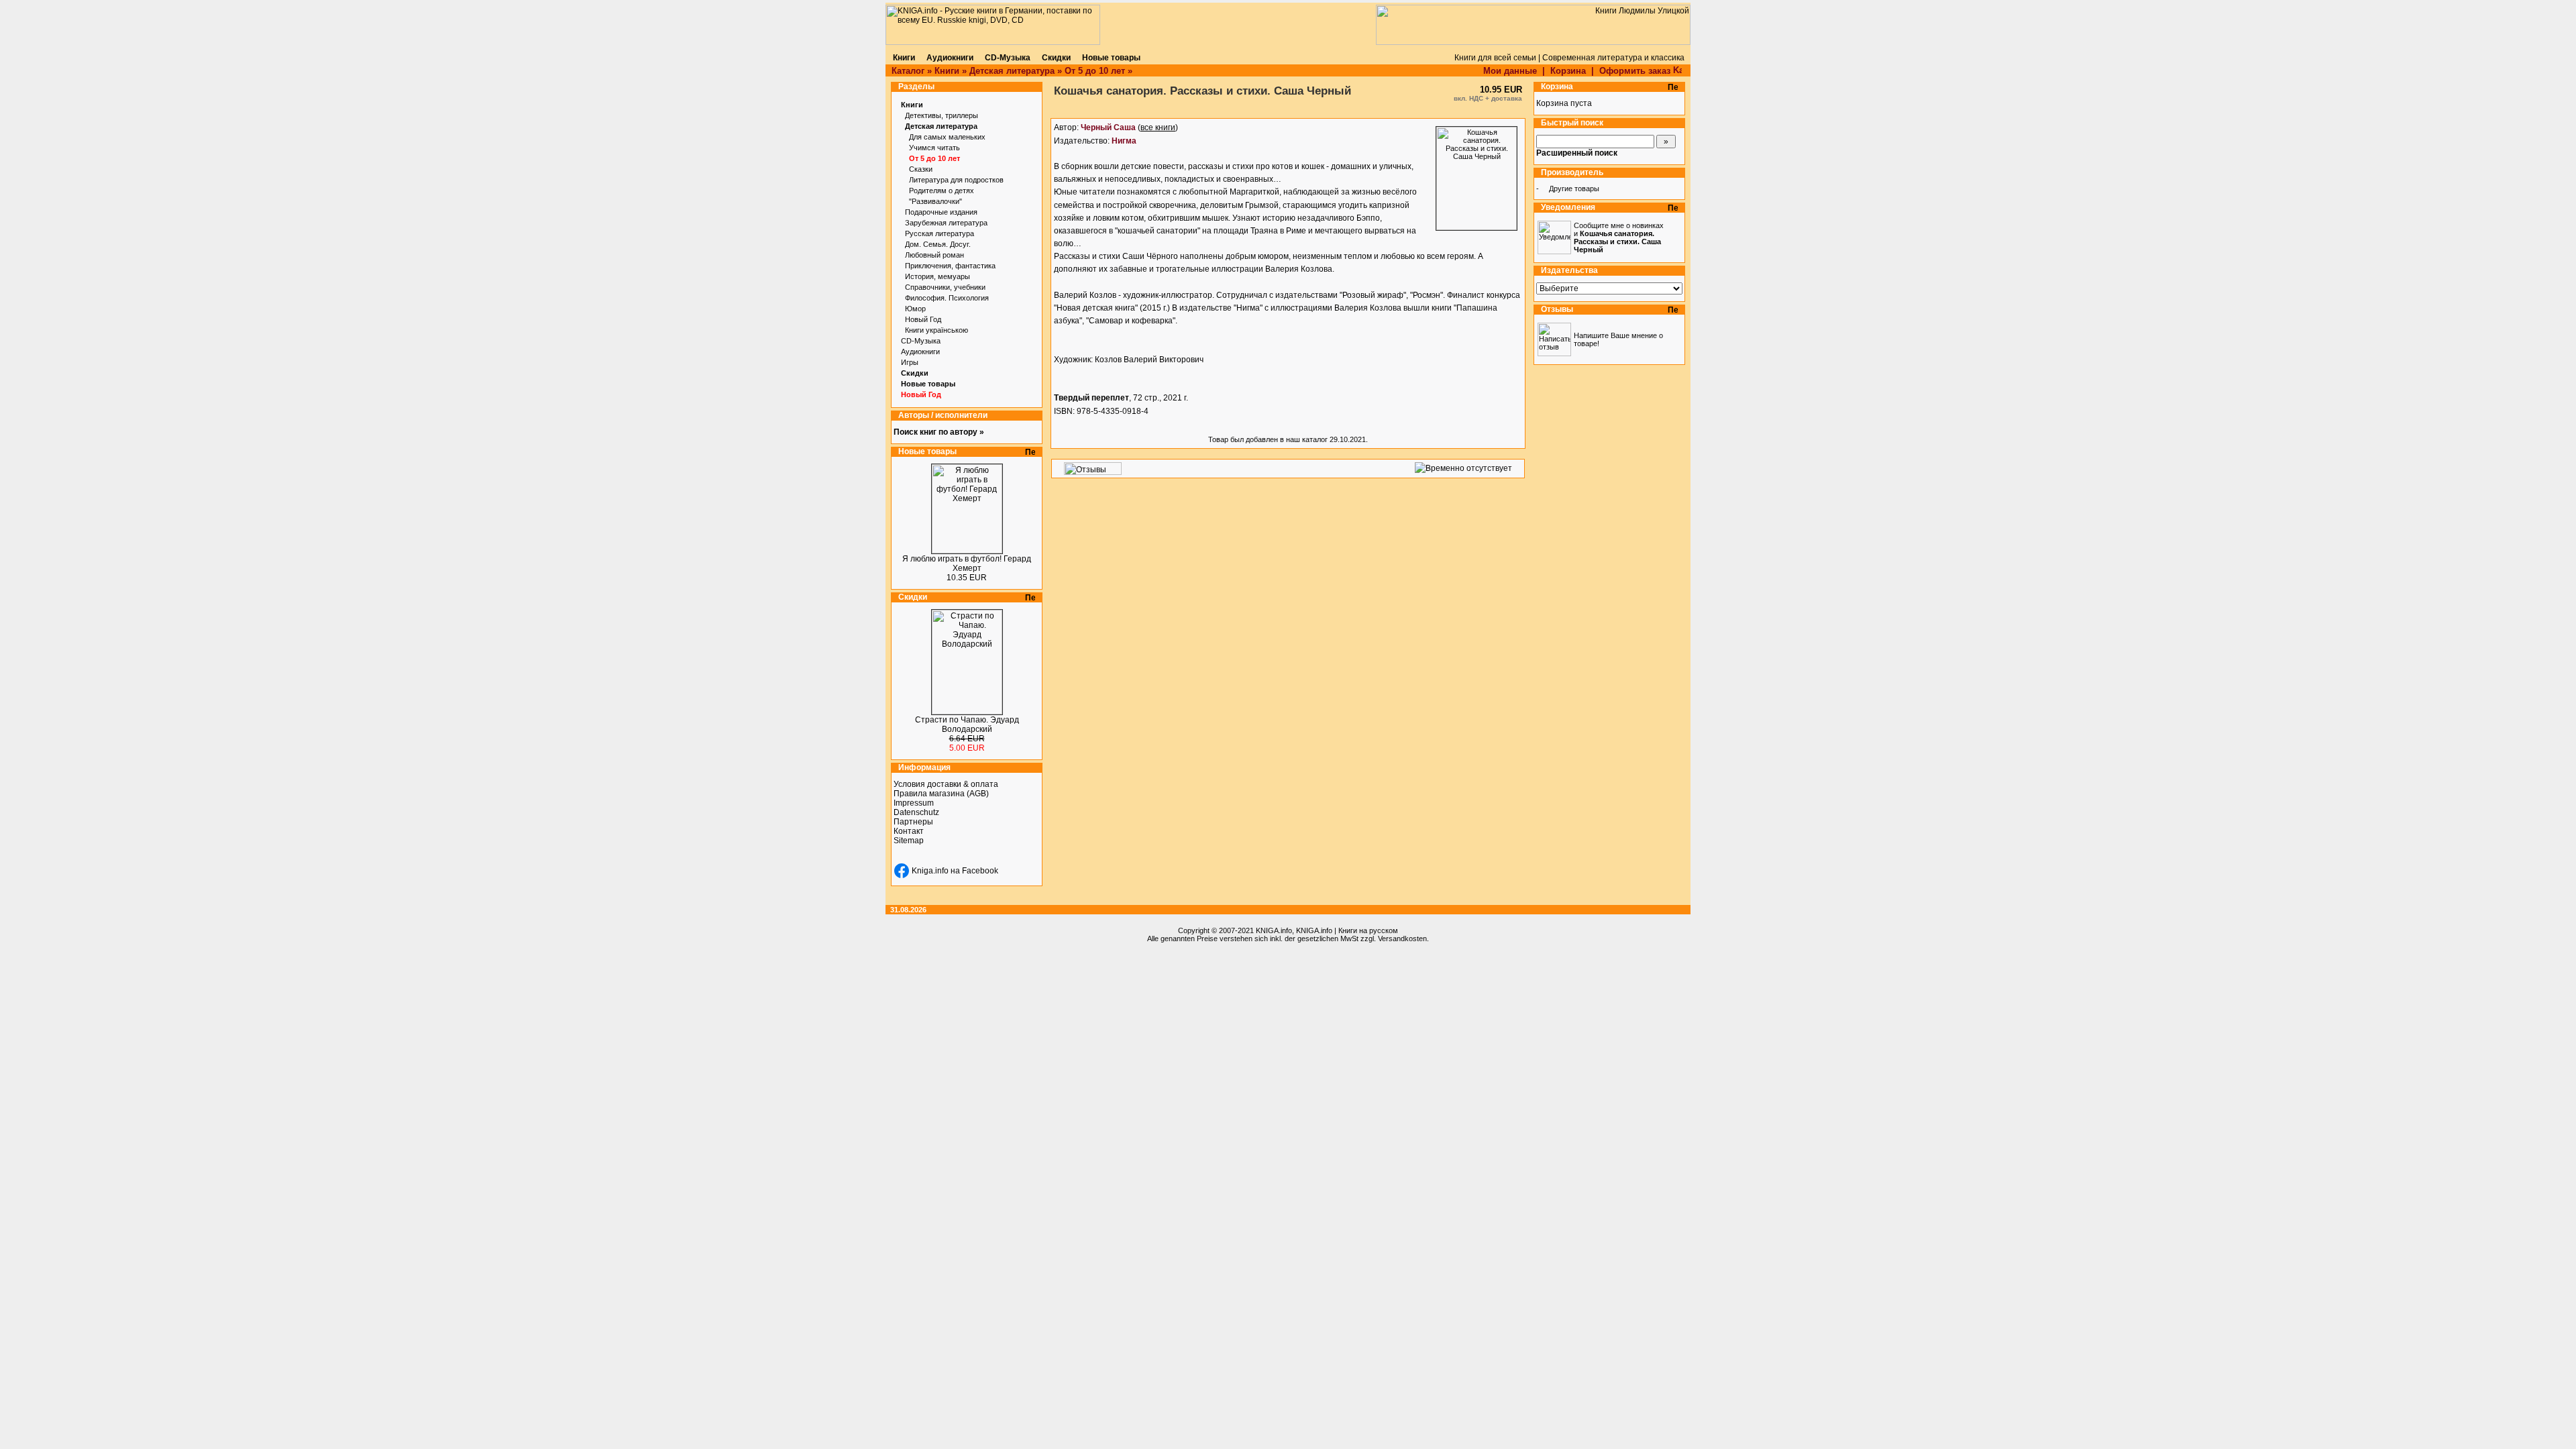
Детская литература (1012, 71)
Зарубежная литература (946, 223)
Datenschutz (916, 812)
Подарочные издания (941, 212)
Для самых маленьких (947, 137)
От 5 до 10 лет (1095, 71)
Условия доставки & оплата (946, 784)
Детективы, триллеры (942, 115)
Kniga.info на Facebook (955, 871)
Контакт (909, 831)
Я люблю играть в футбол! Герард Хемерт (967, 563)
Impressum (914, 803)
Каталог (908, 71)
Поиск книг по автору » (939, 432)
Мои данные (1510, 71)
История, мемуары (937, 276)
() (1129, 127)
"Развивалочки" (935, 201)
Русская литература (940, 233)
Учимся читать (934, 148)
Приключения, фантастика (950, 266)
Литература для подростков (956, 180)
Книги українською (936, 330)
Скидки (915, 373)
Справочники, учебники (945, 287)
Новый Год (923, 319)
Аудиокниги (920, 352)
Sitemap (909, 841)
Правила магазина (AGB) (941, 794)
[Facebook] (902, 871)
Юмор (915, 309)
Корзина (1568, 71)
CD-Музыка (921, 341)
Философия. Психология (947, 298)
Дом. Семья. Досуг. (938, 244)
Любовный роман (934, 255)
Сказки (921, 169)
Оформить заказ (1636, 71)
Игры (910, 362)
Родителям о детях (942, 191)
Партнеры (913, 822)
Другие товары (1574, 189)
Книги (947, 71)
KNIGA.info (1274, 930)
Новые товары (928, 384)
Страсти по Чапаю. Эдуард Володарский (967, 724)
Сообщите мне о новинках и (1619, 237)
